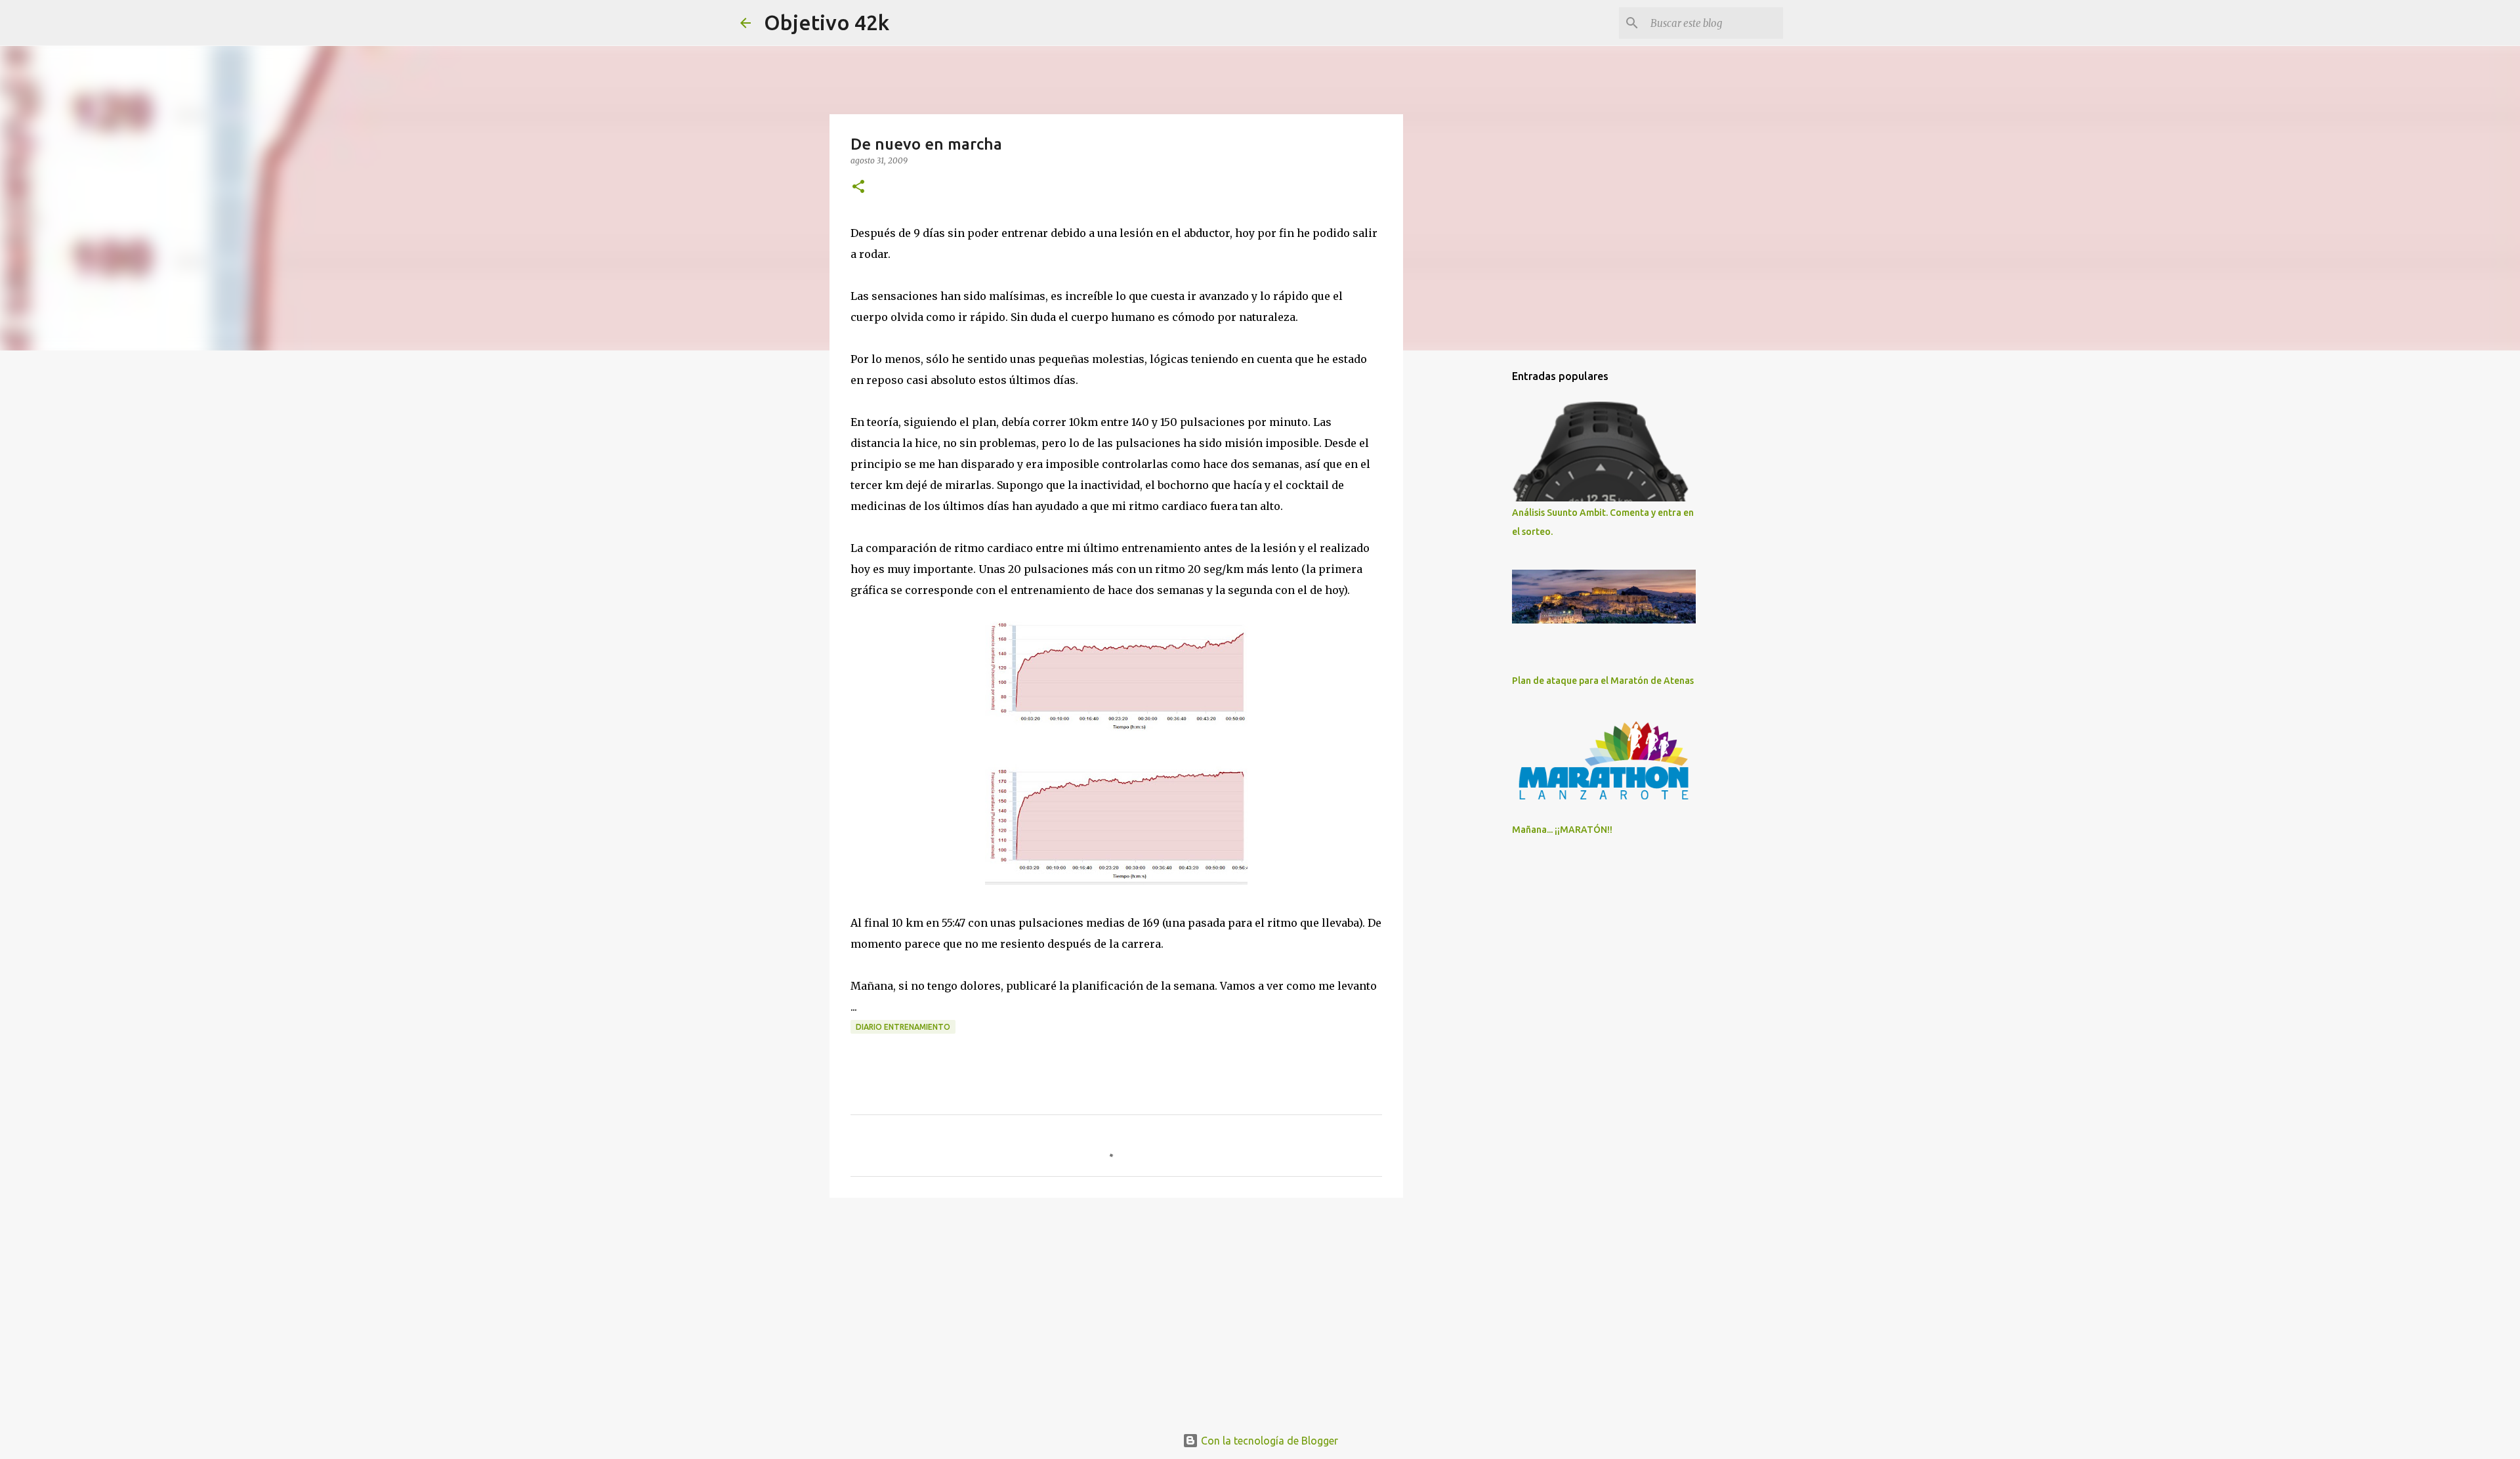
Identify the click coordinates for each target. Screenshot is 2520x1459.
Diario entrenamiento (903, 1027)
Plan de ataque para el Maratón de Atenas (1603, 681)
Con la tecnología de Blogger (1268, 1441)
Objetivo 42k (827, 22)
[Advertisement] (1116, 1309)
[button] (858, 187)
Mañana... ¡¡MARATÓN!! (1562, 830)
